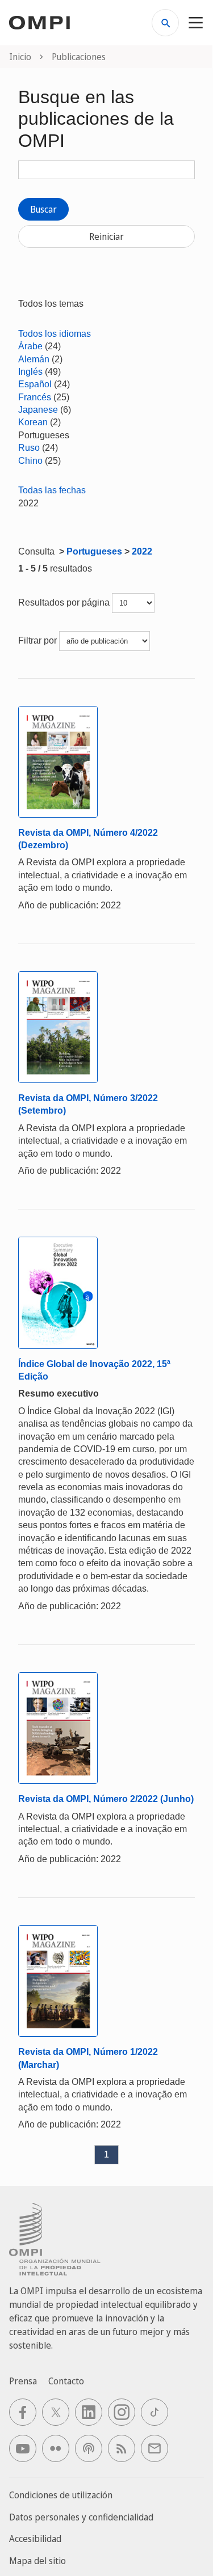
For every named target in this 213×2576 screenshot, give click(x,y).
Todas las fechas (52, 490)
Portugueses (94, 551)
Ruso (29, 448)
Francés (35, 397)
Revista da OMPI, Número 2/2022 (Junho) (106, 1799)
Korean (33, 422)
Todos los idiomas (55, 334)
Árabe (30, 346)
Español (35, 384)
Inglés (30, 372)
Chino (30, 461)
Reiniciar (106, 236)
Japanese (38, 410)
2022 (142, 551)
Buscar (43, 209)
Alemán (34, 359)
